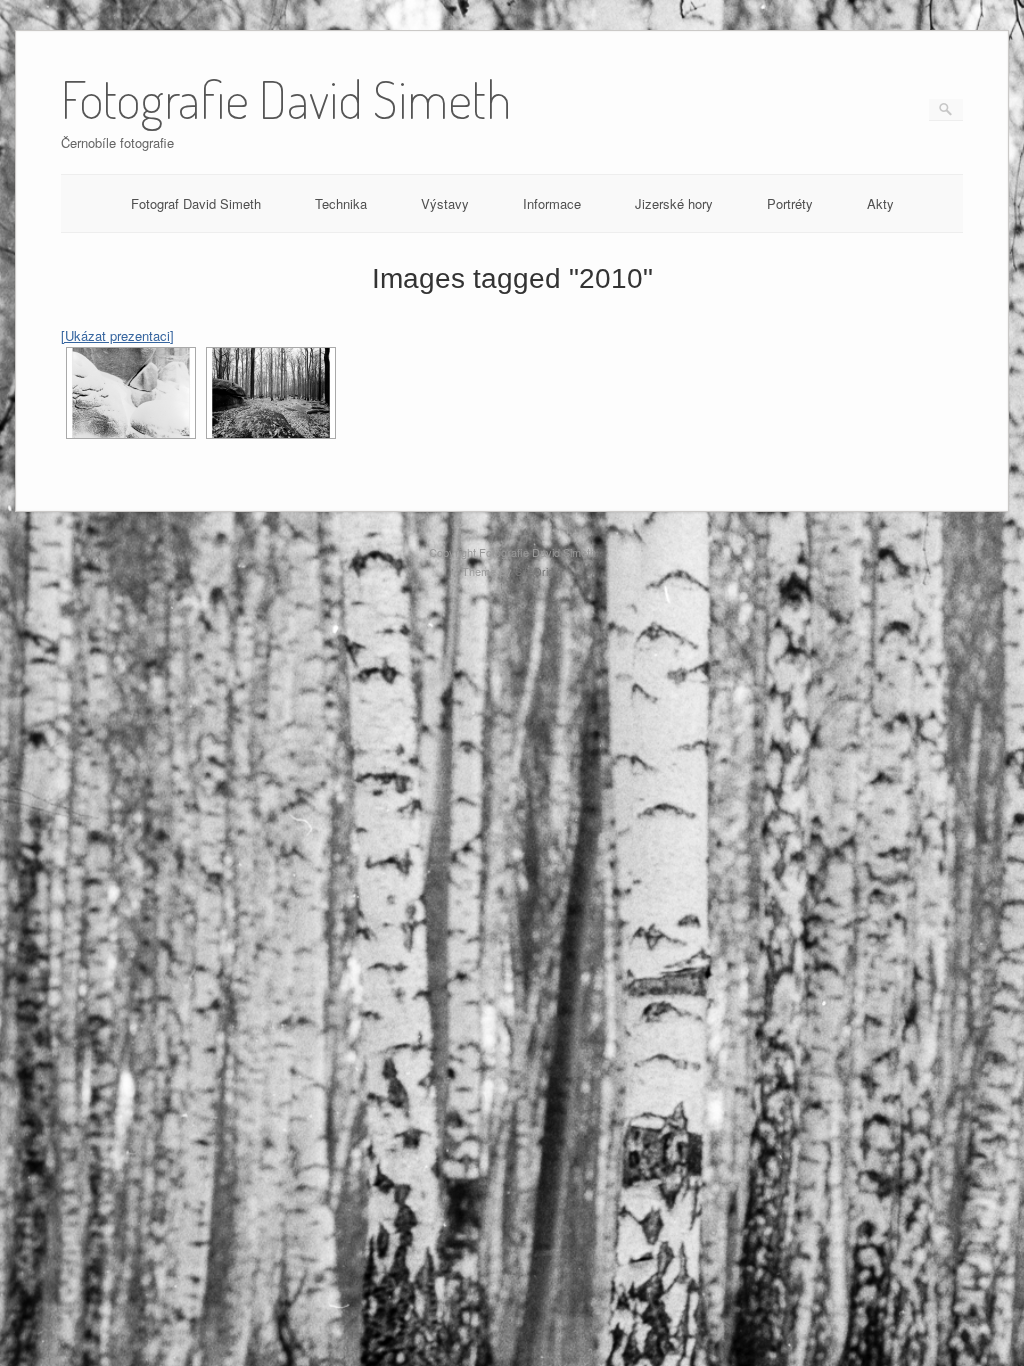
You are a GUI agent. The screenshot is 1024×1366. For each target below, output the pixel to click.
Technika (341, 203)
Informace (552, 203)
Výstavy (445, 203)
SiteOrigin (538, 571)
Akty (880, 203)
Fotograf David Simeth (196, 203)
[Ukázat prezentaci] (117, 335)
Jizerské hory (674, 203)
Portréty (790, 203)
